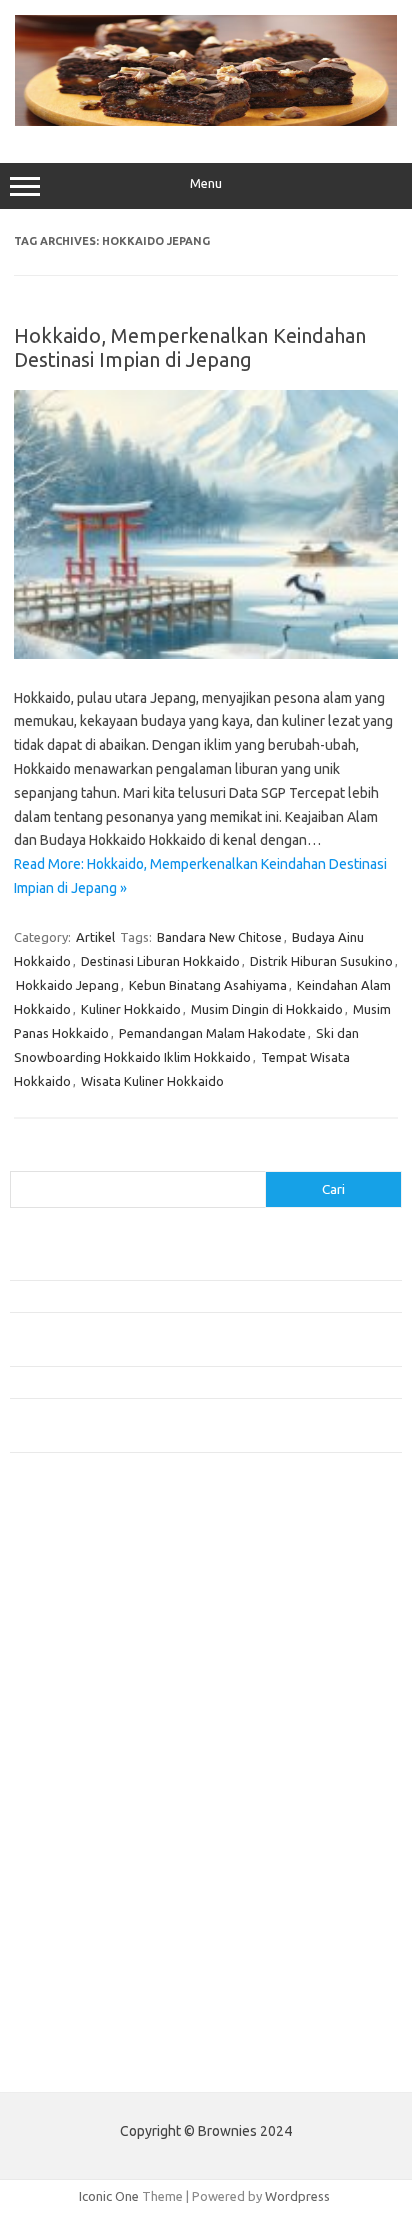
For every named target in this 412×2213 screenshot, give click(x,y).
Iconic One (109, 2196)
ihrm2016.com (63, 1938)
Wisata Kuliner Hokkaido (152, 1081)
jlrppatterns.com (69, 1996)
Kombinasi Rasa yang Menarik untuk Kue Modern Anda (166, 1296)
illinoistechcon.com (76, 1957)
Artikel (95, 937)
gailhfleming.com (71, 1880)
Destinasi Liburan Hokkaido (160, 961)
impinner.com (59, 1707)
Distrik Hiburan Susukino (321, 961)
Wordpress (297, 2196)
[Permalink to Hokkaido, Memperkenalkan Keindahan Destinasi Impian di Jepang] (206, 654)
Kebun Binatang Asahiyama (208, 985)
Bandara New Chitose (219, 937)
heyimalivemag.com (79, 1900)
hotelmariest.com (72, 1650)
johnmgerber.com (72, 2015)
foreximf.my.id (63, 1746)
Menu (206, 183)
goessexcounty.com (80, 1611)
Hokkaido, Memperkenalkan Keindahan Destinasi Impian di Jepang (190, 347)
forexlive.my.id (64, 1765)
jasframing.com (65, 1727)
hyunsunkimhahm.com (85, 1919)
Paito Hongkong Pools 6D (86, 2062)
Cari (21, 1159)
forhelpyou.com (67, 1861)
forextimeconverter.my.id (96, 1823)
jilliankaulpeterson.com (88, 1976)
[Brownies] (206, 121)
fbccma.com (55, 1573)
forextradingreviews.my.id (99, 1784)
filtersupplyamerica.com (92, 1592)
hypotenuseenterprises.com (105, 1669)
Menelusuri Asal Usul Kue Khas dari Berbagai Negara (159, 1263)
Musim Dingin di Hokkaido (267, 1009)
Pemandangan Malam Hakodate (212, 1033)
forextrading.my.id (75, 1804)
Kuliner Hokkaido (131, 1009)
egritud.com (56, 1842)
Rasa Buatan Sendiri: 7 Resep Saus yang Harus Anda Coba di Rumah (204, 1382)
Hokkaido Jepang (67, 985)
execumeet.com (68, 1554)
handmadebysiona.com (89, 1631)
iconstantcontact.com (83, 1688)
